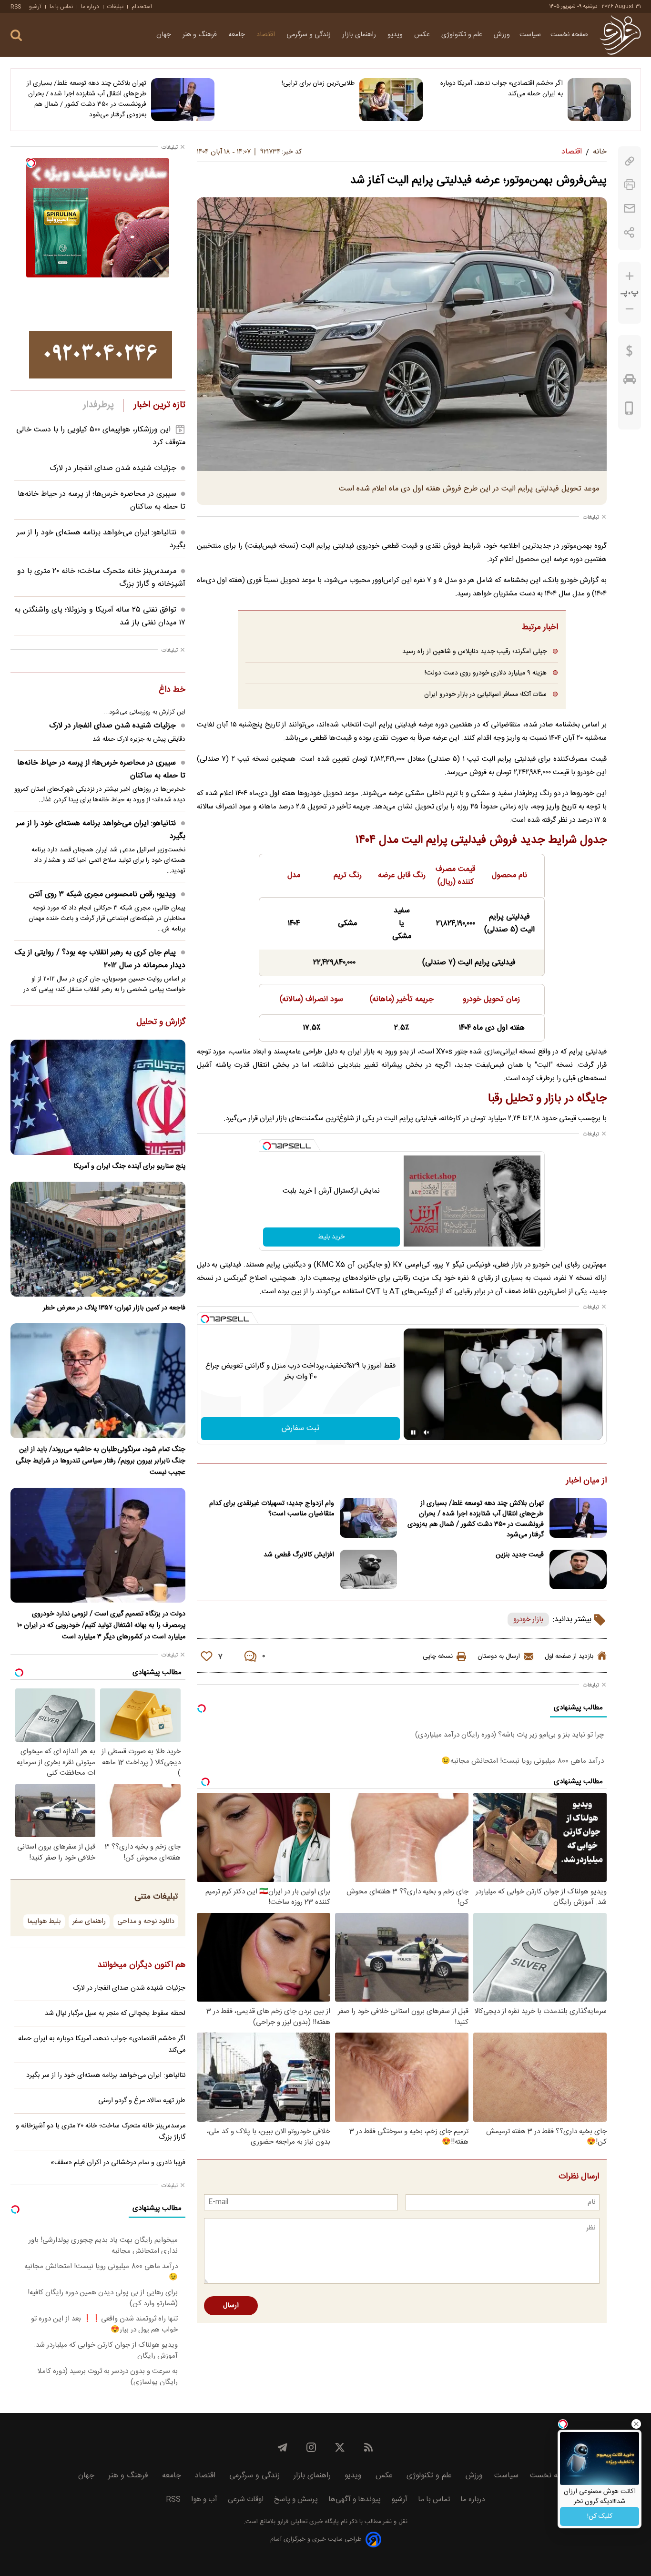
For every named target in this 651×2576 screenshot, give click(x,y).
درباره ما (90, 7)
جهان (165, 35)
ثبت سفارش (300, 1428)
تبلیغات (115, 7)
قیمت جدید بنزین (520, 1555)
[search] (16, 36)
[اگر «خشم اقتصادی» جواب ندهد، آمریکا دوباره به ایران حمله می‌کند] (599, 100)
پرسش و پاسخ (296, 2499)
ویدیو (396, 35)
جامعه (238, 35)
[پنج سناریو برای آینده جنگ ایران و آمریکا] (98, 1097)
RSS (16, 7)
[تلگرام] (283, 2447)
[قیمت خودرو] (630, 381)
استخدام (142, 7)
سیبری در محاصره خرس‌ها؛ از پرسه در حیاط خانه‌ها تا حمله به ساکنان (101, 769)
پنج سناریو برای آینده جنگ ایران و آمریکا (129, 1166)
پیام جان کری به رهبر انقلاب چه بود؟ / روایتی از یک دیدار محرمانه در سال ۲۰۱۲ (100, 959)
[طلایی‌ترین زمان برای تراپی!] (391, 100)
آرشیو (35, 7)
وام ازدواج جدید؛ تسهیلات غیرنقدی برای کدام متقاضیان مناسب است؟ (272, 1509)
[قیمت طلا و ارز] (630, 353)
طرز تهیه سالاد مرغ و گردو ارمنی (142, 2101)
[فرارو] (620, 35)
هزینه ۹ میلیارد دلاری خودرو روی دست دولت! (486, 673)
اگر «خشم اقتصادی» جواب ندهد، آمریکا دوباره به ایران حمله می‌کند (502, 89)
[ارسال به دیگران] (630, 209)
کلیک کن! (600, 2516)
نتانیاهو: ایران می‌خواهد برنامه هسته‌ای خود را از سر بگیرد (101, 830)
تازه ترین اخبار (159, 405)
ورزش (502, 35)
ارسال (231, 2306)
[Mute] (427, 1432)
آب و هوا (204, 2499)
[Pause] (413, 1432)
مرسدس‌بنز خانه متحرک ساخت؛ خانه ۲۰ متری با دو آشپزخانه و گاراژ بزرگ (101, 2132)
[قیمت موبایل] (629, 410)
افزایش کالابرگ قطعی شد (299, 1555)
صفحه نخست (569, 35)
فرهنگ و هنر (201, 35)
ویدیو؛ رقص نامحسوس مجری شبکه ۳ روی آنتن (102, 894)
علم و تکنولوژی (463, 35)
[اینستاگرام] (311, 2447)
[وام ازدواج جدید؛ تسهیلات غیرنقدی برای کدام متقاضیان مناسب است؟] (368, 1518)
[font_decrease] (630, 309)
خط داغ (172, 690)
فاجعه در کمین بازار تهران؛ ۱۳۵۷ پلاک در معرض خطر (114, 1308)
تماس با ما (61, 7)
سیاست (530, 35)
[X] (340, 2447)
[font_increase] (630, 276)
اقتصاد (267, 35)
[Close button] (636, 2424)
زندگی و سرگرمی (310, 35)
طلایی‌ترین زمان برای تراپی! (318, 83)
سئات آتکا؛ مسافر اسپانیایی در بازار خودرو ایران (485, 694)
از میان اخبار (586, 1481)
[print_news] (630, 185)
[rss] (368, 2447)
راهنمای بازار (360, 35)
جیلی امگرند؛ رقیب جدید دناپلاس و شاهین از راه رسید (474, 651)
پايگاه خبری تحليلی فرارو (307, 2522)
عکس (423, 35)
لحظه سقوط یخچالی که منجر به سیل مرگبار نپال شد (115, 2014)
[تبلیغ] (101, 355)
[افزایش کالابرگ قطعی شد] (368, 1569)
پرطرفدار (98, 405)
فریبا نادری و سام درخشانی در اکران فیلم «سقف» (118, 2163)
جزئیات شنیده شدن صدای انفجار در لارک (113, 468)
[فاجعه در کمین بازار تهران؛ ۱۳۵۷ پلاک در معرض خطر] (98, 1239)
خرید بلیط (331, 1237)
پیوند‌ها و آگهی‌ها (355, 2499)
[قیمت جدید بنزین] (578, 1569)
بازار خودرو (528, 1620)
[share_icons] (629, 232)
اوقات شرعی (246, 2499)
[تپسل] (267, 1146)
